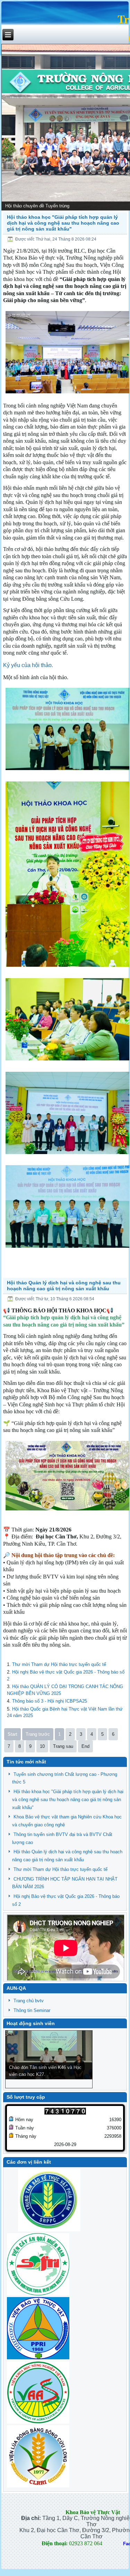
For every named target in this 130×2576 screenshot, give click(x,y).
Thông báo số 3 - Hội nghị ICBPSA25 (50, 1701)
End (85, 1746)
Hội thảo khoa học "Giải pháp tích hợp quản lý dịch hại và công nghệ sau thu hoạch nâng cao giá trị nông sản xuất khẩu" (63, 223)
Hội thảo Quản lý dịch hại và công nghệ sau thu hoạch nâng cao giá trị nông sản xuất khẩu (64, 1286)
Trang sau (63, 1746)
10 (42, 1746)
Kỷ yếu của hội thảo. (28, 665)
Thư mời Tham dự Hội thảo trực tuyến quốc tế (59, 1664)
